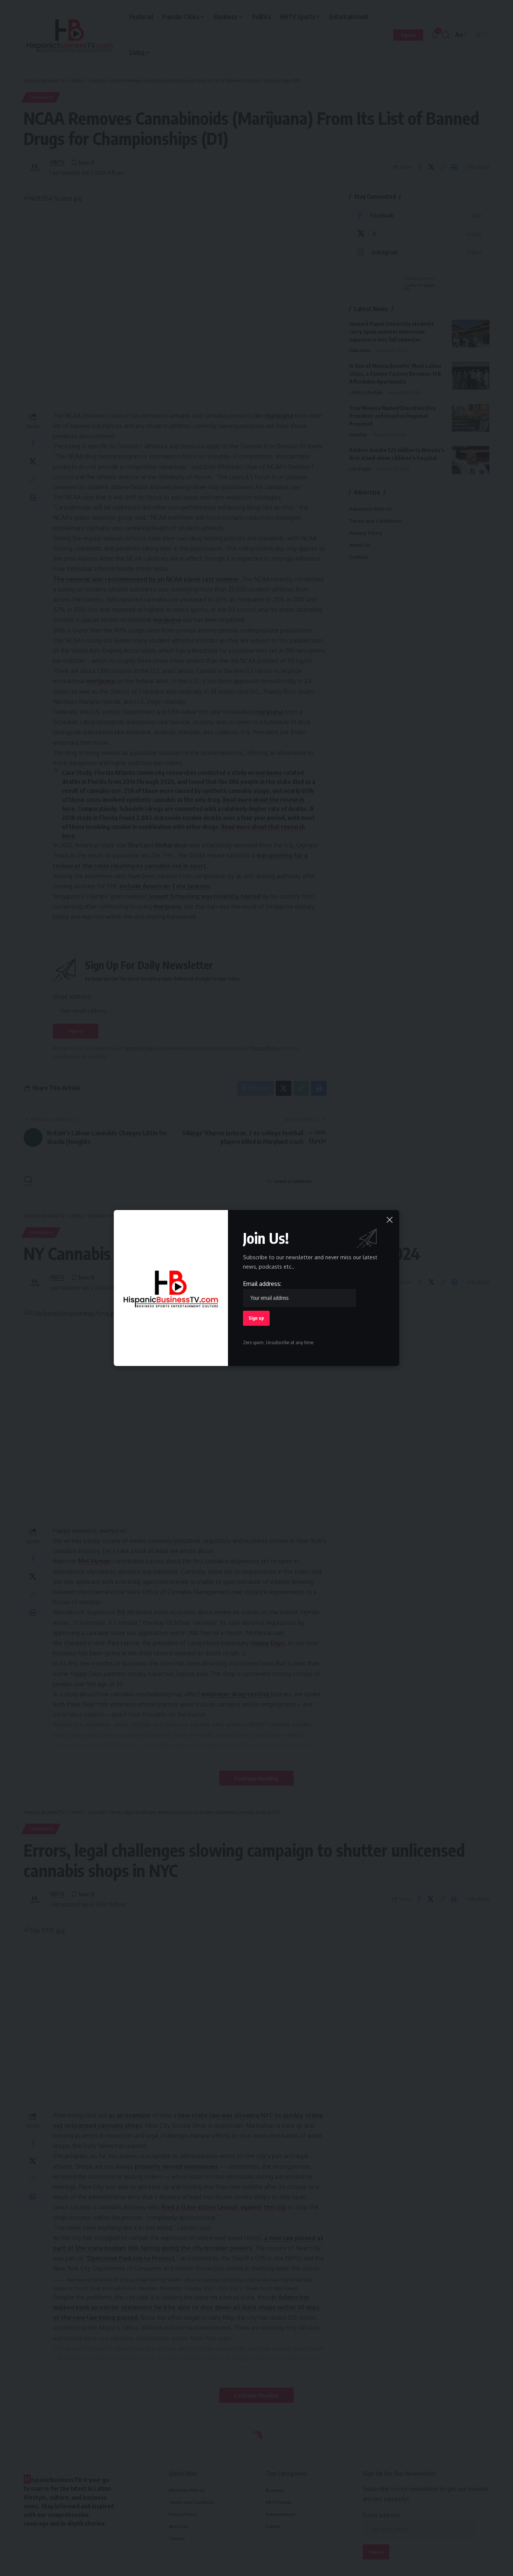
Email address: (262, 1284)
